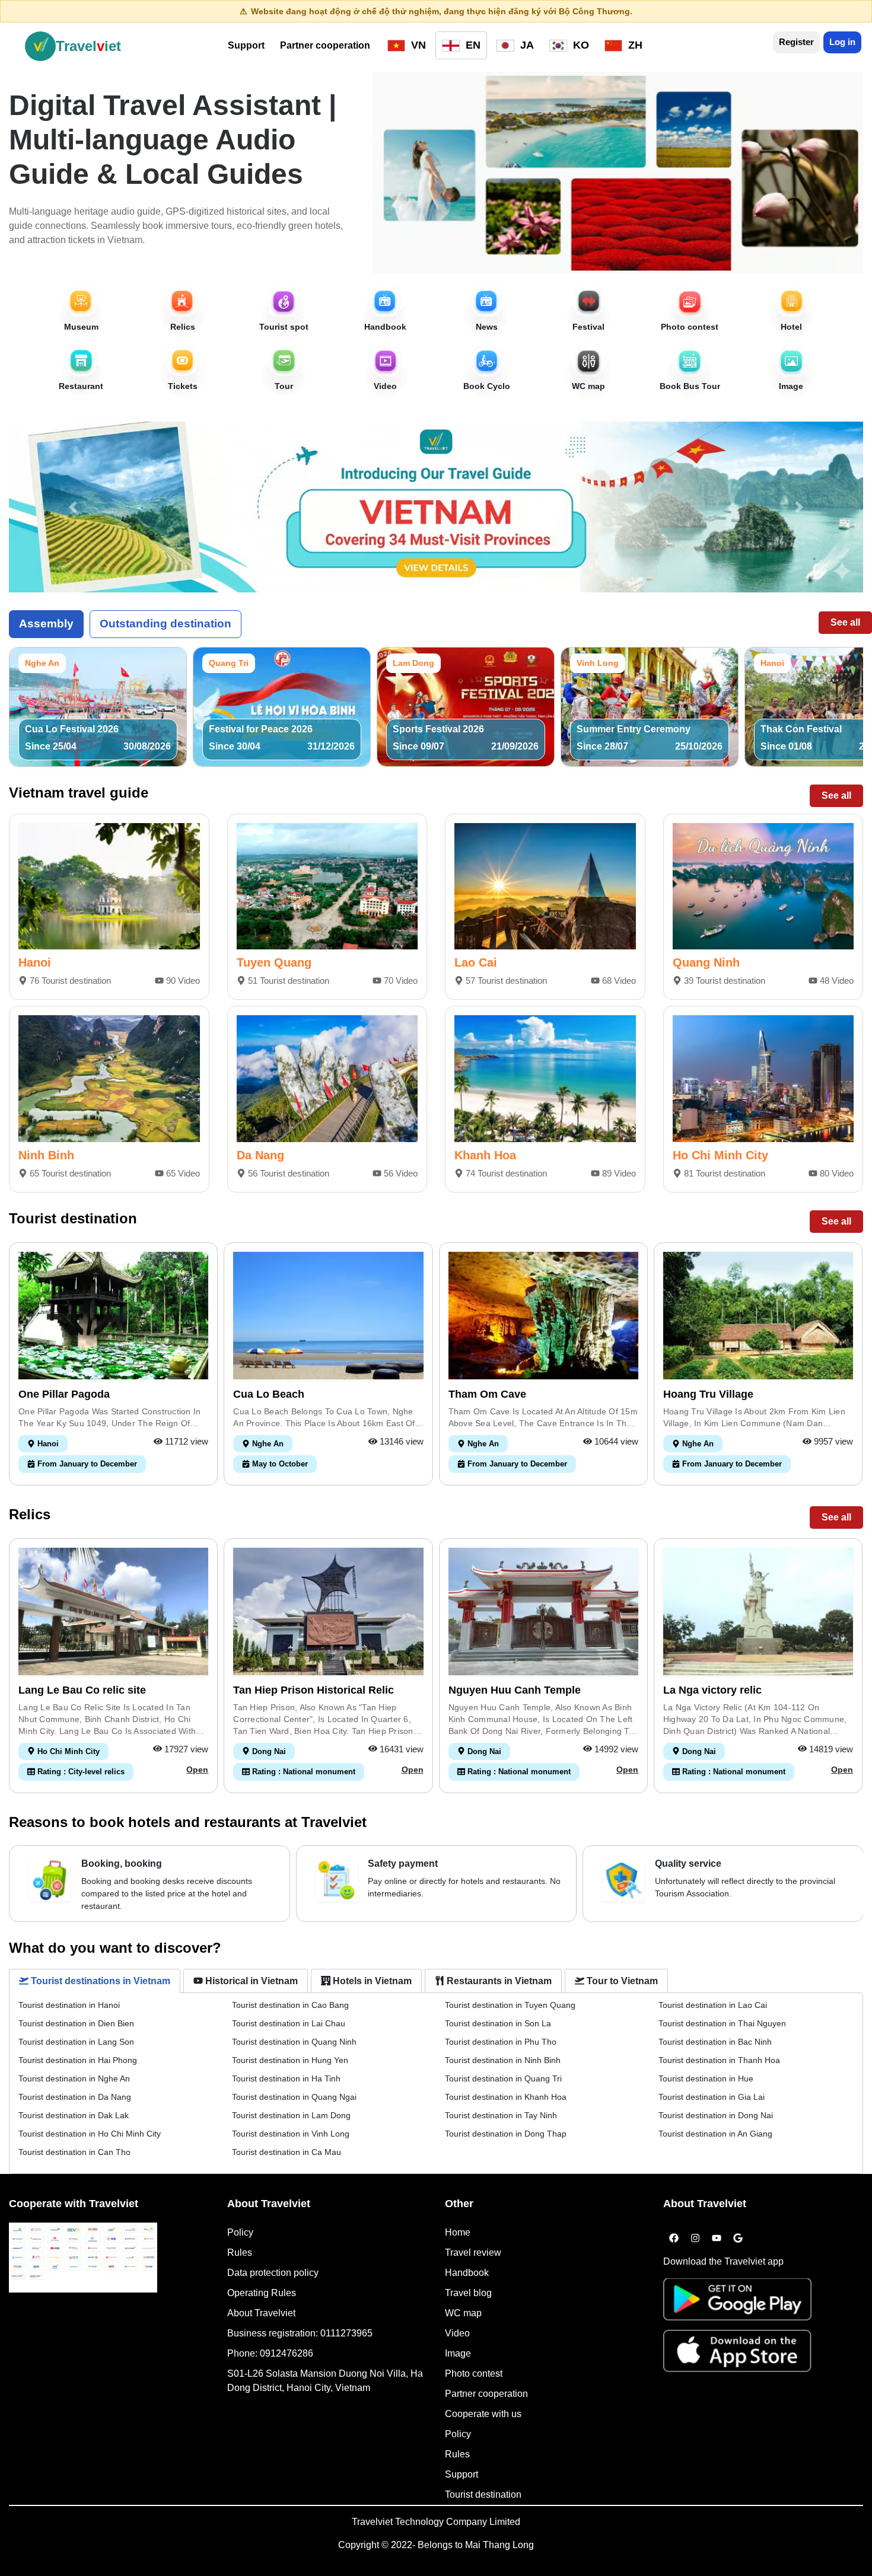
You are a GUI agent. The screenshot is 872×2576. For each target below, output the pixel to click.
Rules (240, 2253)
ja (526, 45)
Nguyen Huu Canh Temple (515, 1690)
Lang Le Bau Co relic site (82, 1690)
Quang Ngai (294, 2097)
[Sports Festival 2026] (466, 706)
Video (457, 2333)
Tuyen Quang (274, 962)
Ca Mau (287, 2152)
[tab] (95, 1981)
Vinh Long (291, 2134)
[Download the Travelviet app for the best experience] (737, 2303)
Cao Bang (290, 2005)
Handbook (467, 2273)
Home (458, 2232)
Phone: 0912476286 (270, 2353)
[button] (73, 507)
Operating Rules (262, 2293)
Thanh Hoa (719, 2060)
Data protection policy (273, 2273)
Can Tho (74, 2152)
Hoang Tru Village (708, 1394)
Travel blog (468, 2293)
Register (796, 42)
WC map (463, 2313)
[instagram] (695, 2239)
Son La (498, 2023)
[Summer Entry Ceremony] (650, 706)
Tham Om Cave (487, 1394)
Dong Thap (506, 2134)
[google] (738, 2239)
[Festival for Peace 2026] (282, 706)
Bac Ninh (715, 2042)
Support (246, 45)
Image (458, 2353)
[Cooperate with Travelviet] (83, 2258)
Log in (842, 42)
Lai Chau (289, 2023)
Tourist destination (483, 2494)
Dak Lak (74, 2115)
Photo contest (474, 2373)
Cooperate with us (483, 2414)
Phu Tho (501, 2042)
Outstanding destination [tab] (166, 624)
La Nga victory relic (712, 1690)
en (472, 45)
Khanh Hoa (485, 1155)
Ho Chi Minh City (720, 1155)
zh (634, 45)
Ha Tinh (286, 2078)
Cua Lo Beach (269, 1394)
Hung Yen (290, 2060)
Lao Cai (476, 962)
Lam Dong (291, 2115)
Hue (706, 2078)
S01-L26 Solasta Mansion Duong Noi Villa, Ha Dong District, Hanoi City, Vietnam (325, 2381)
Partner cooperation (325, 45)
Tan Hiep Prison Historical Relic (314, 1690)
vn (417, 45)
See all (845, 622)
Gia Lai (712, 2097)
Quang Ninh (706, 962)
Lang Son (76, 2042)
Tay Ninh (501, 2115)
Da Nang (260, 1155)
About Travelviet (261, 2313)
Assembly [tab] (46, 624)
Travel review (473, 2253)
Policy (240, 2232)
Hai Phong (78, 2060)
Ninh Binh (46, 1155)
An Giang (715, 2134)
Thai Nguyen (722, 2023)
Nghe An (74, 2078)
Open (197, 1770)
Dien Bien (76, 2023)
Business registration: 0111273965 (300, 2333)
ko (580, 45)
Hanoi (35, 962)
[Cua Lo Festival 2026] (98, 706)
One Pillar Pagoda (64, 1394)
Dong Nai (716, 2115)
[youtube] (717, 2239)
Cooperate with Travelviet (74, 2204)
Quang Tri (503, 2078)
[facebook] (674, 2239)
